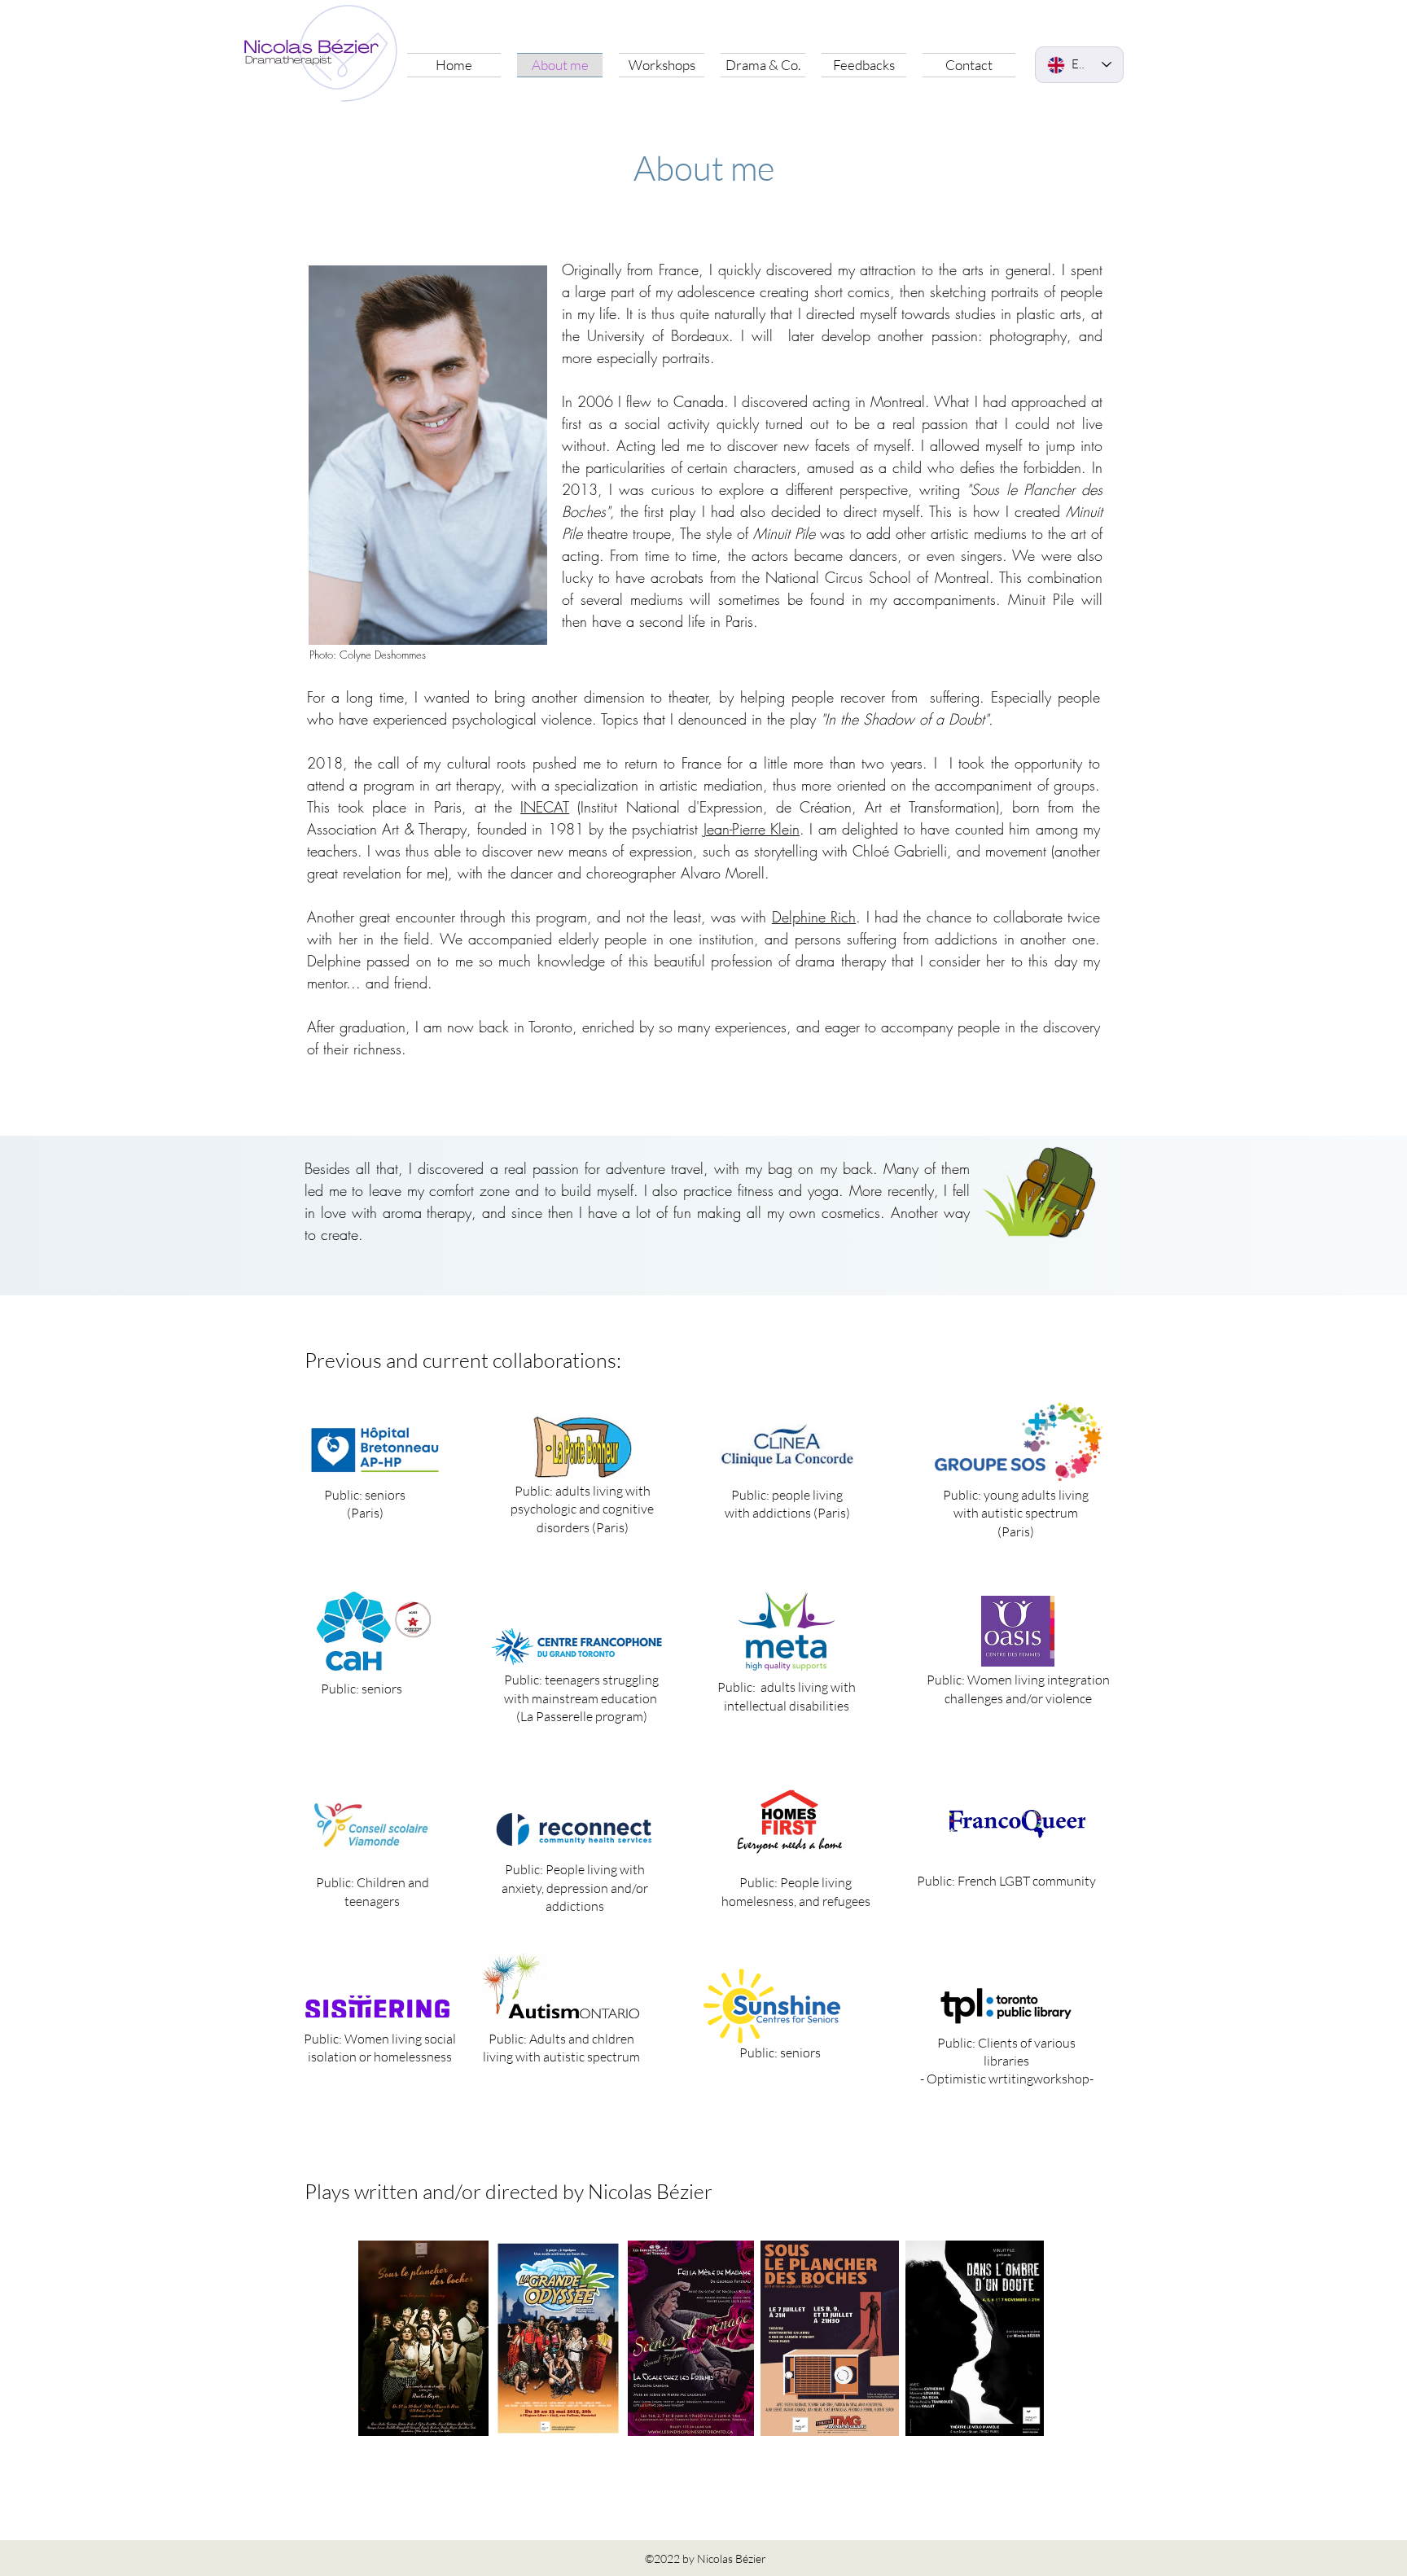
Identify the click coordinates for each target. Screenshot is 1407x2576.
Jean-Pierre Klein (752, 829)
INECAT (545, 807)
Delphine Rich (814, 917)
